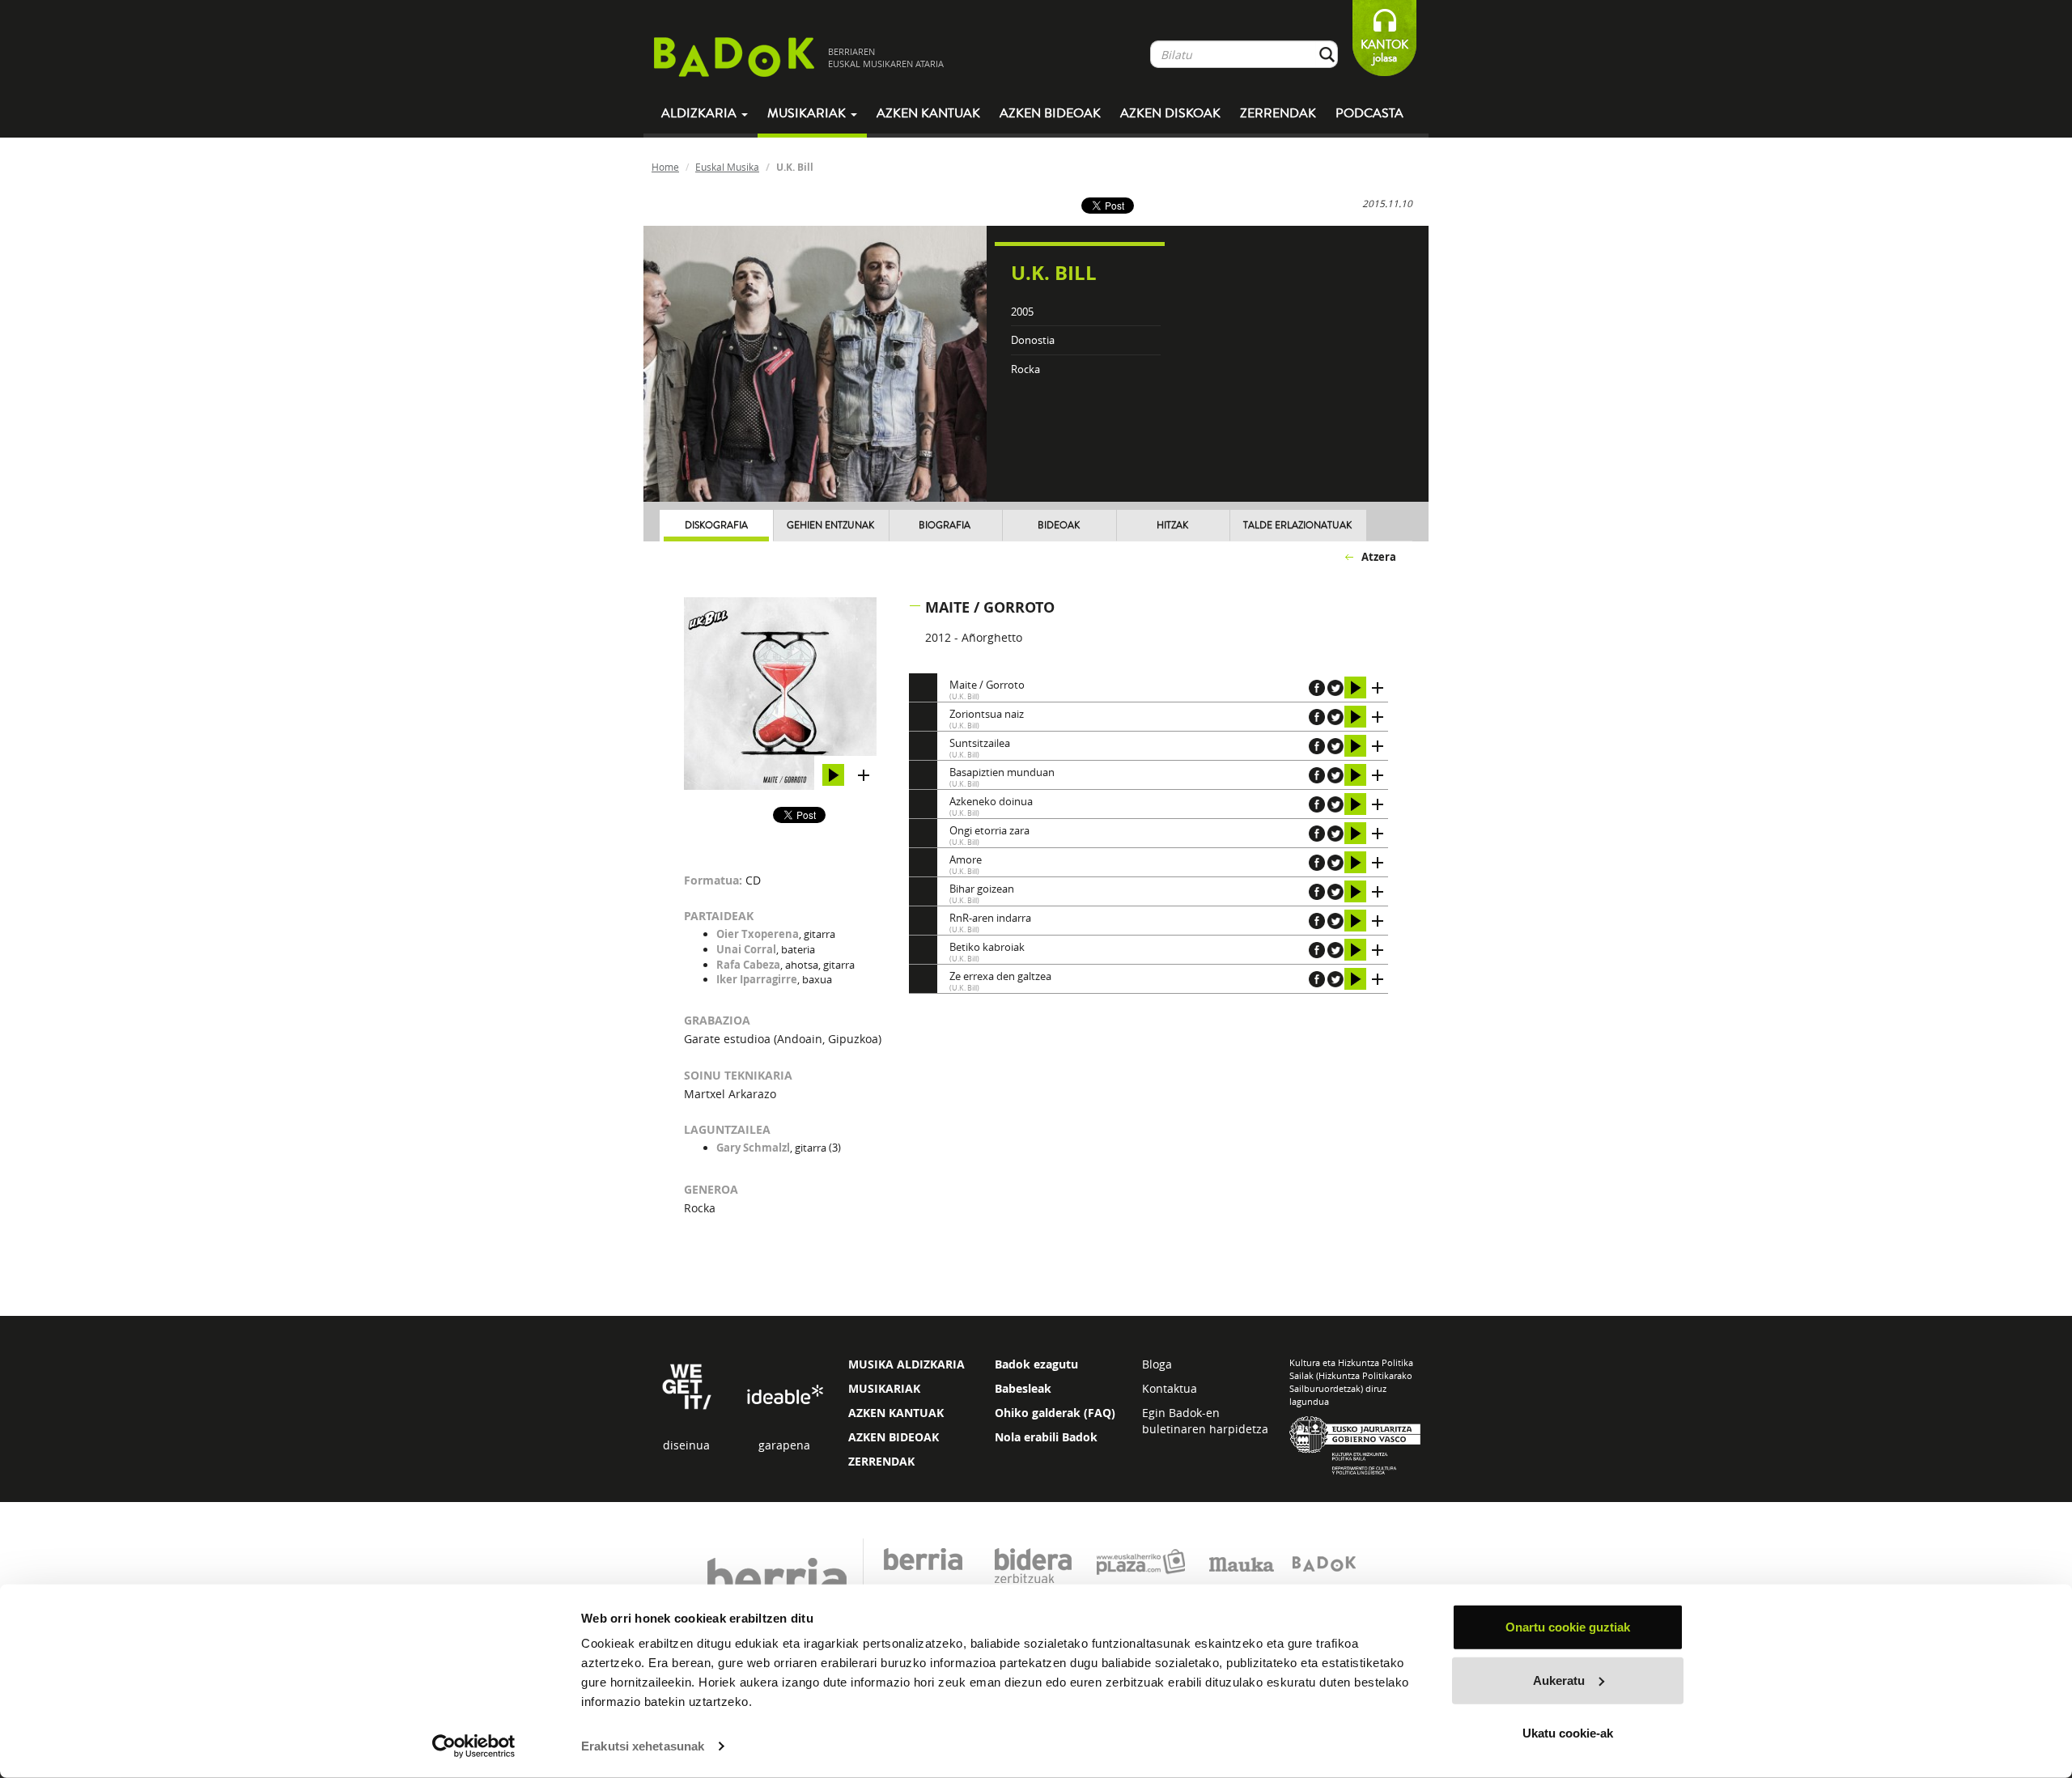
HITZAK (1172, 526)
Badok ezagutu (1036, 1364)
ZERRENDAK (881, 1461)
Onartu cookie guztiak (1568, 1627)
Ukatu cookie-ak (1568, 1733)
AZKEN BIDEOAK (894, 1437)
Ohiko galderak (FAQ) (1055, 1413)
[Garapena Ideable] (784, 1395)
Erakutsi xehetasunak (643, 1746)
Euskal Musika (727, 167)
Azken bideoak (1050, 113)
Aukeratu (1559, 1680)
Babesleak (1023, 1388)
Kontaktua (1170, 1388)
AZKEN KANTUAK (896, 1413)
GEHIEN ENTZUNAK (830, 526)
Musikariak (808, 113)
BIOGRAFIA (945, 526)
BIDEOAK (1059, 526)
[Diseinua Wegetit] (687, 1385)
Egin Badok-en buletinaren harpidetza (1205, 1421)
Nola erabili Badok (1046, 1437)
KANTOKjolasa (1384, 51)
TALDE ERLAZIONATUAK (1297, 526)
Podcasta (1369, 113)
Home (665, 167)
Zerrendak (1278, 113)
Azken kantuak (928, 113)
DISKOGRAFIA (716, 526)
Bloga (1157, 1364)
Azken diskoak (1170, 113)
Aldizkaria (701, 113)
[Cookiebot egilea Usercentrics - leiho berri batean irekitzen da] (474, 1746)
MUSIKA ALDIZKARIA (906, 1364)
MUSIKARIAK (884, 1388)
